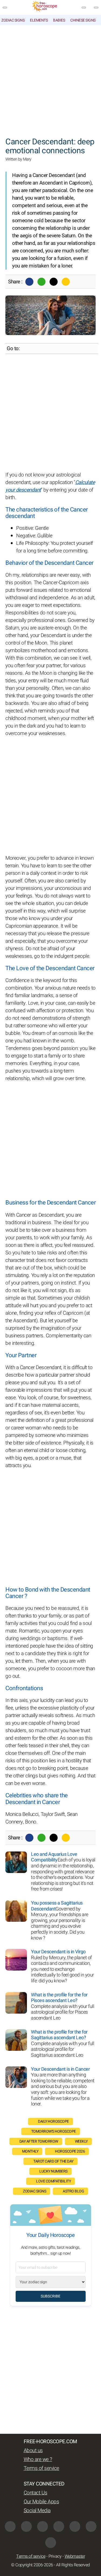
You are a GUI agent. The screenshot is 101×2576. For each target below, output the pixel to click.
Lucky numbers (53, 2171)
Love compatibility (53, 2181)
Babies (59, 20)
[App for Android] (51, 2543)
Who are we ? (38, 2459)
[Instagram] (26, 2526)
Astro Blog (73, 2191)
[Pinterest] (75, 2526)
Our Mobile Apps (41, 2502)
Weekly (81, 2141)
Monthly (30, 2151)
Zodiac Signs (13, 20)
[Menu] (5, 8)
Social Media (37, 2511)
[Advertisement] (50, 78)
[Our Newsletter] (84, 8)
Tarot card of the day (53, 2161)
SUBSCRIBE (50, 2296)
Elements (39, 20)
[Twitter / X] (54, 282)
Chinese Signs (83, 20)
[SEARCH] (96, 8)
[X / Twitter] (59, 2526)
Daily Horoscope (53, 2121)
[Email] (66, 282)
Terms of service (41, 2468)
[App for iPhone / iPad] (91, 2526)
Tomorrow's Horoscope (54, 2131)
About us (33, 2450)
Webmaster (75, 2556)
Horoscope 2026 (70, 2151)
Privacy (55, 2556)
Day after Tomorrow (39, 2141)
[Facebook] (29, 282)
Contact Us (36, 2493)
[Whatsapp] (41, 282)
